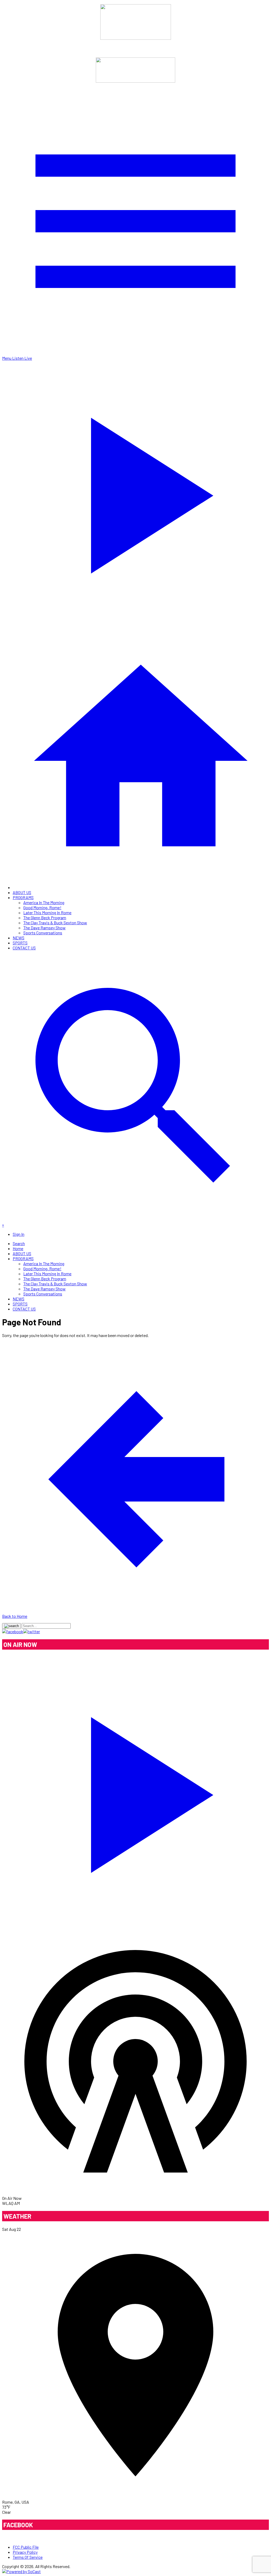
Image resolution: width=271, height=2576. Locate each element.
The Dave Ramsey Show (44, 928)
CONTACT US (24, 948)
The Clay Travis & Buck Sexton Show (55, 923)
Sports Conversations (43, 933)
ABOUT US (22, 892)
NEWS (19, 938)
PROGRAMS (23, 897)
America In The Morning (44, 902)
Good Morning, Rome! (42, 907)
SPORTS (20, 943)
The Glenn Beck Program (45, 918)
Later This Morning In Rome (47, 912)
